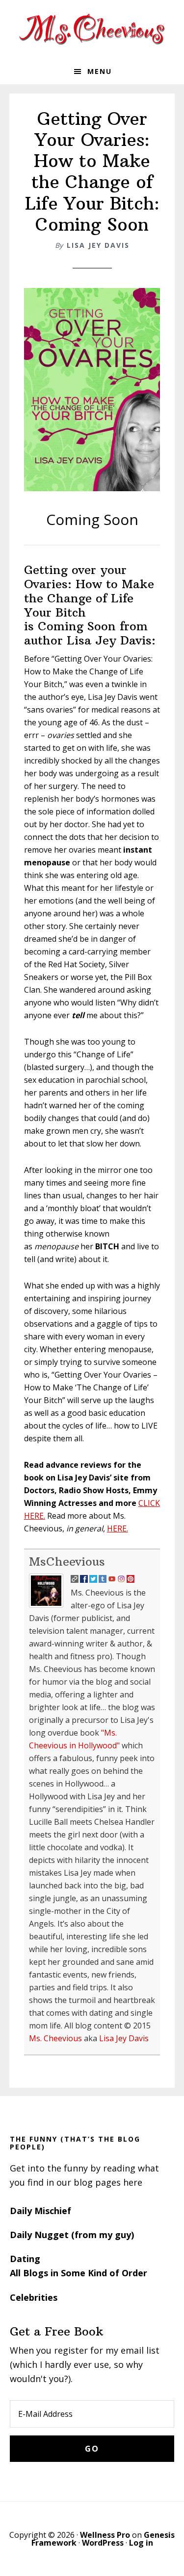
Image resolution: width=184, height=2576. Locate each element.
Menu (100, 71)
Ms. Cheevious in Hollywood (92, 29)
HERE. (118, 1528)
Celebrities (34, 2297)
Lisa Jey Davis (98, 245)
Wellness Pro (105, 2535)
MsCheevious (67, 1561)
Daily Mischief (40, 2211)
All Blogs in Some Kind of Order (79, 2273)
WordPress (103, 2543)
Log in (141, 2543)
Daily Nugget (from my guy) (72, 2235)
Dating (25, 2259)
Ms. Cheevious (55, 2038)
